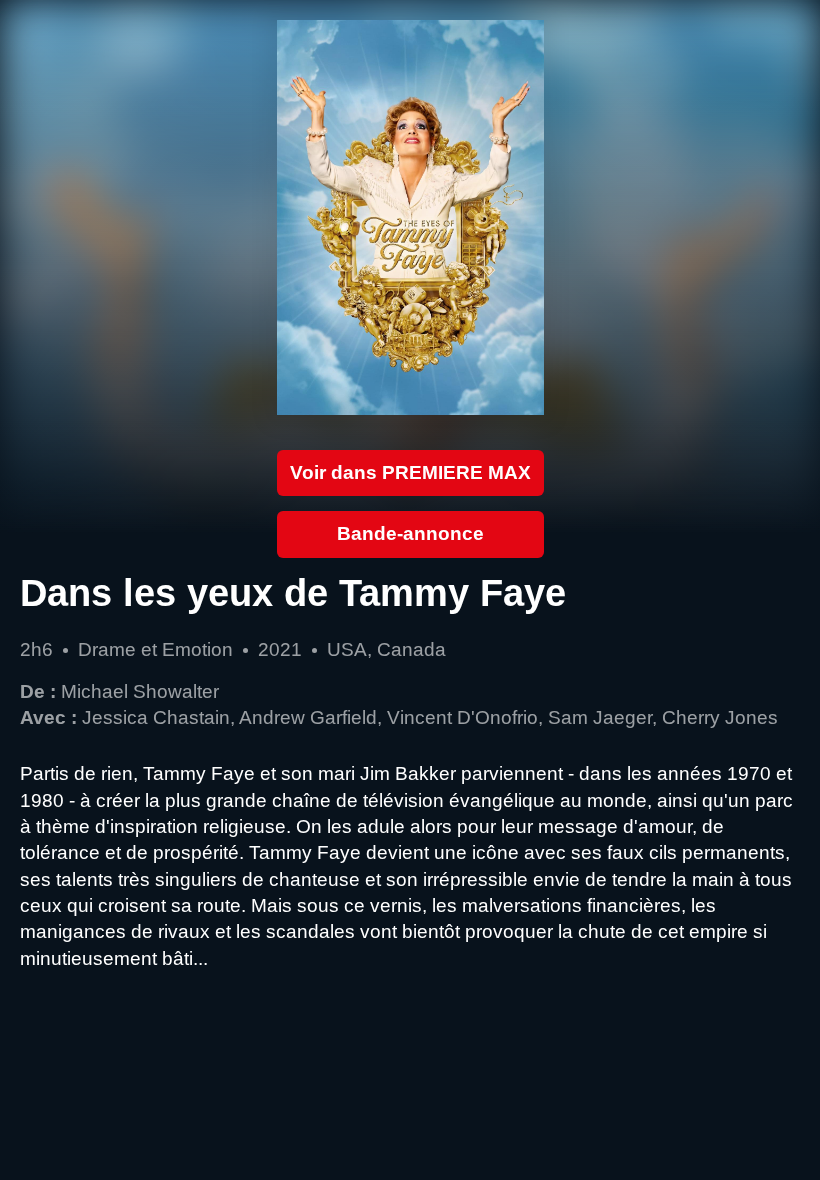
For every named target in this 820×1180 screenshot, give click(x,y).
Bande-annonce (410, 533)
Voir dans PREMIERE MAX (410, 472)
